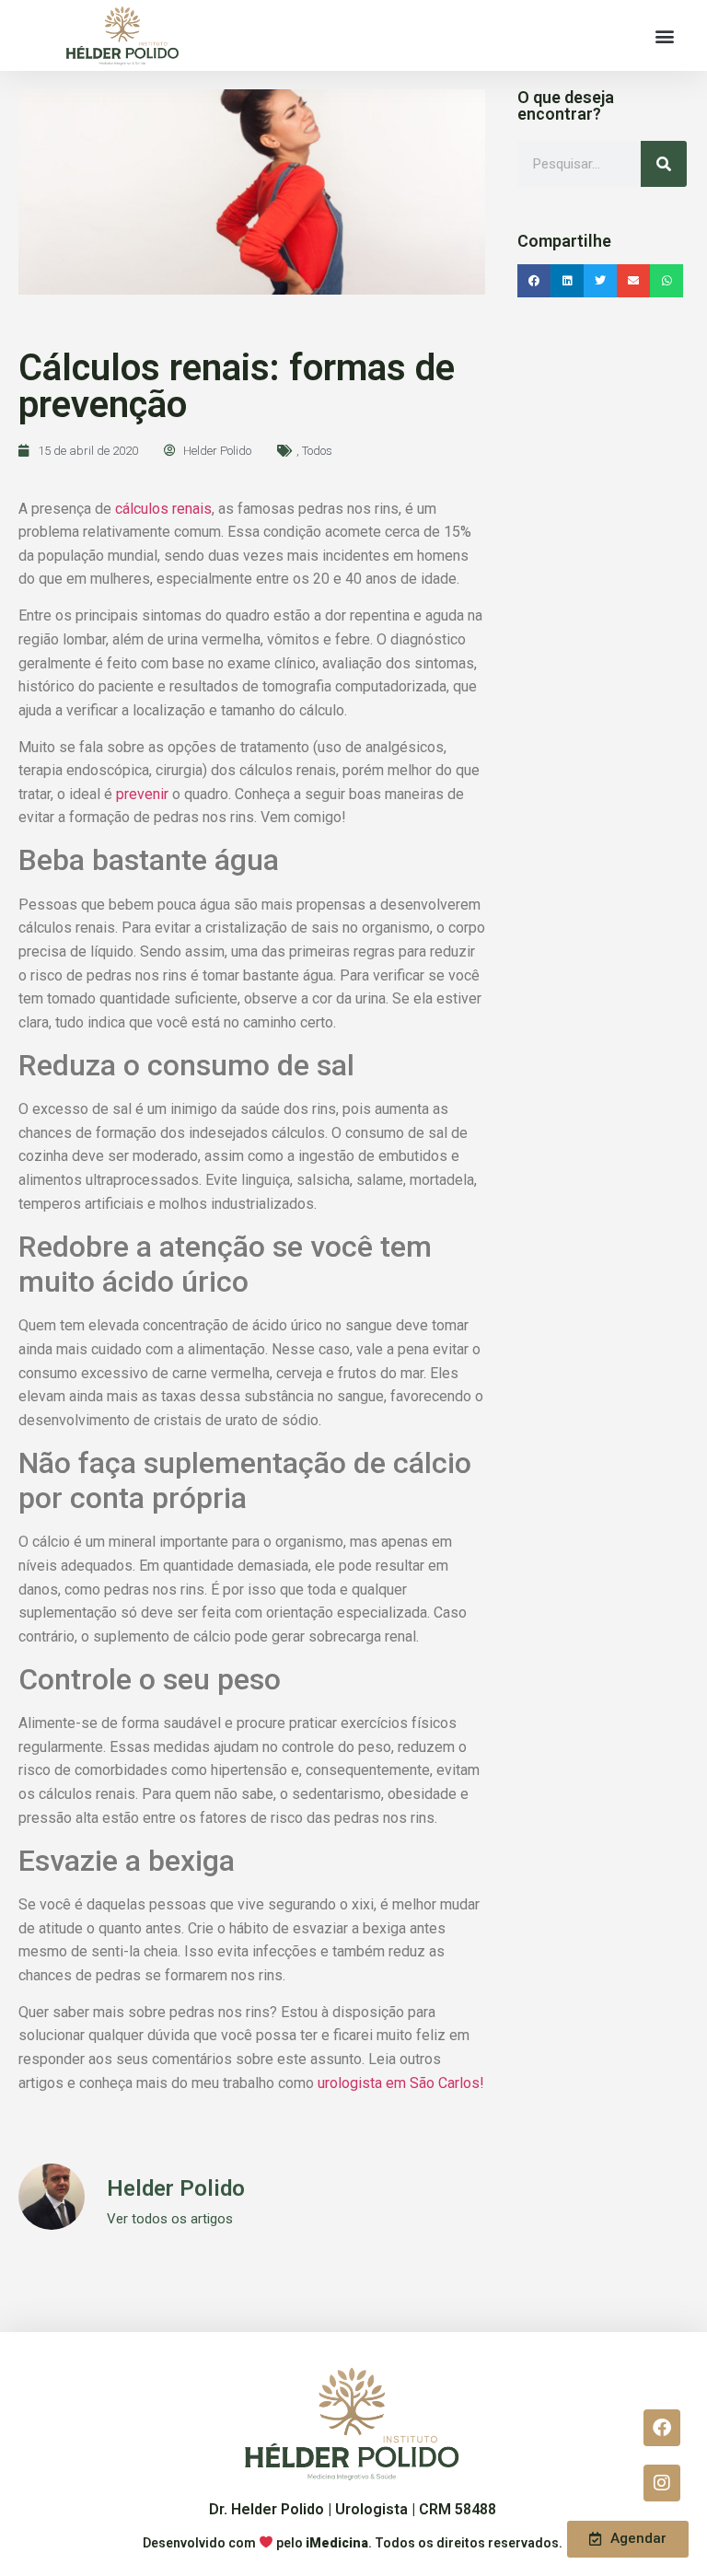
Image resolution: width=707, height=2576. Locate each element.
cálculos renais (163, 509)
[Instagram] (662, 2483)
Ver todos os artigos (170, 2219)
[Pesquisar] (664, 164)
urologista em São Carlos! (401, 2083)
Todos (317, 451)
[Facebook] (662, 2428)
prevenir (142, 794)
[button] (664, 35)
